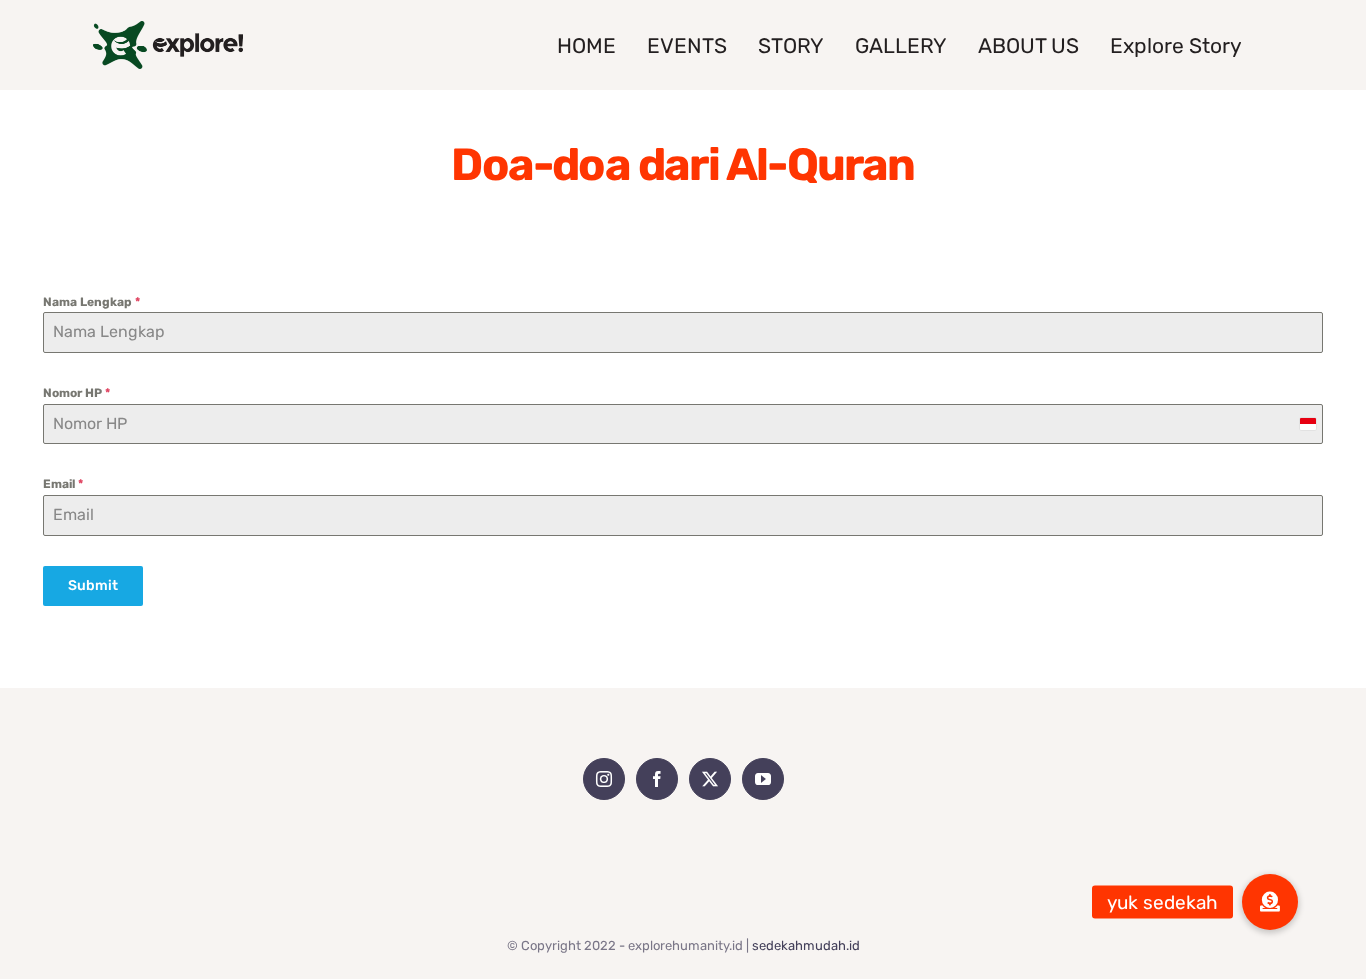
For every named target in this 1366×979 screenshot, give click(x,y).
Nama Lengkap (91, 302)
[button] (1270, 902)
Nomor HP (76, 393)
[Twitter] (710, 779)
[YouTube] (763, 779)
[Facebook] (657, 779)
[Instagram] (604, 779)
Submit (93, 585)
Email (63, 484)
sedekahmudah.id (806, 945)
